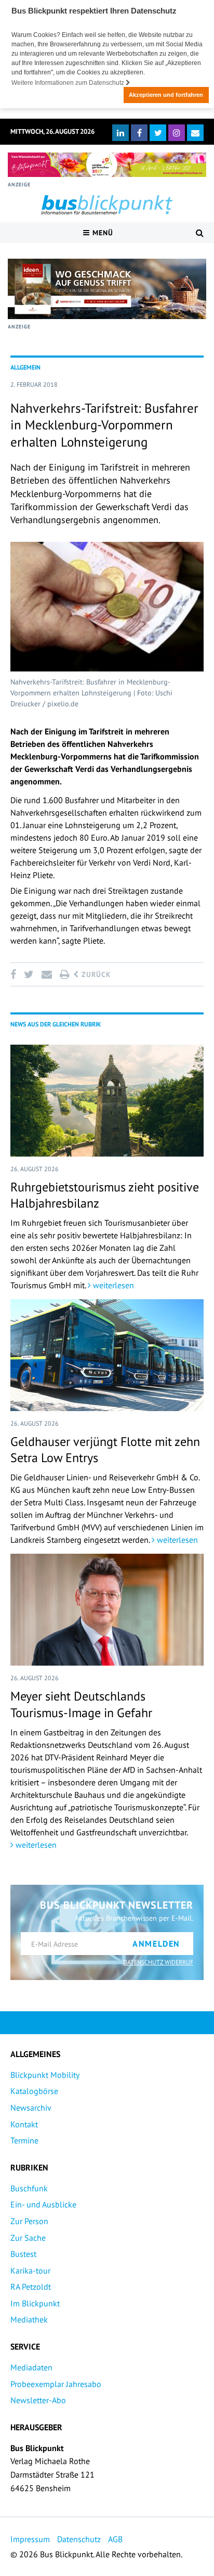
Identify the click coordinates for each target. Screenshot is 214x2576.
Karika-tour (30, 2270)
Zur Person (29, 2221)
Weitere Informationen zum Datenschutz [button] (69, 83)
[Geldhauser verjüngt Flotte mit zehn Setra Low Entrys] (107, 1355)
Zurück (95, 974)
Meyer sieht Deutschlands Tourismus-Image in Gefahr (81, 1704)
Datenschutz (79, 2539)
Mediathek (29, 2319)
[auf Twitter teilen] (29, 974)
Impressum (30, 2539)
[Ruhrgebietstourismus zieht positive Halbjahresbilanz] (107, 1101)
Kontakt (24, 2124)
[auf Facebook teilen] (15, 974)
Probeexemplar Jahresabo (56, 2384)
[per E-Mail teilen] (46, 974)
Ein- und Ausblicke (43, 2204)
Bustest (23, 2254)
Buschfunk (29, 2188)
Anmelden (156, 1944)
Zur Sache (28, 2238)
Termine (24, 2140)
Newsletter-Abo (38, 2400)
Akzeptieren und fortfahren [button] (166, 95)
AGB (115, 2539)
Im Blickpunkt (35, 2303)
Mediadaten (31, 2367)
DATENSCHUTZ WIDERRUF (158, 1962)
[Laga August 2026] (107, 165)
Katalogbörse (34, 2091)
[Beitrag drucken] (64, 974)
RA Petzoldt (31, 2287)
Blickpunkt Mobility (45, 2075)
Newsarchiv (31, 2108)
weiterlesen (112, 1285)
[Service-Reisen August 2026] (107, 289)
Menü (102, 233)
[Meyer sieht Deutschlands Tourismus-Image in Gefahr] (107, 1610)
